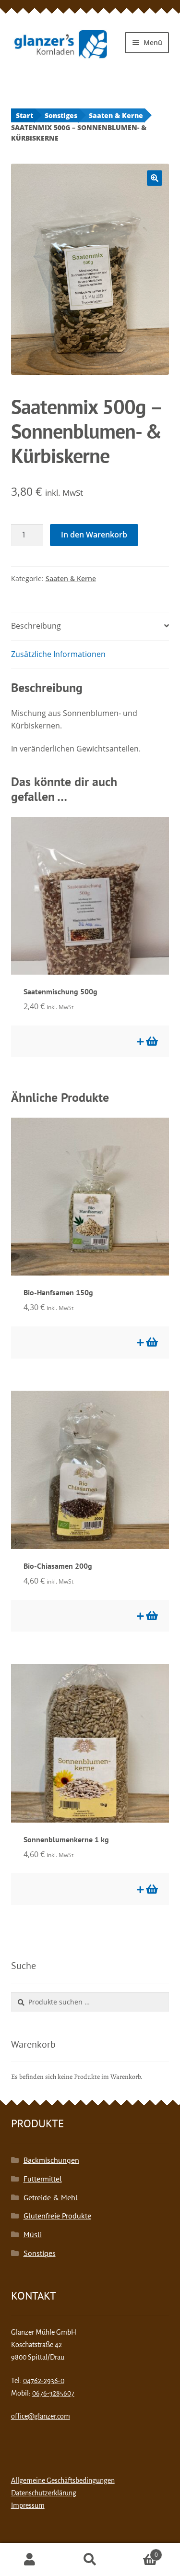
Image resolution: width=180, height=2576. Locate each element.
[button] (155, 178)
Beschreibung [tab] (36, 626)
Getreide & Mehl (51, 2197)
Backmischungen (51, 2160)
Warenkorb (139, 2551)
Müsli (33, 2234)
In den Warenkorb (94, 535)
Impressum (28, 2505)
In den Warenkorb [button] (151, 1041)
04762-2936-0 (44, 2381)
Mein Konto (30, 2560)
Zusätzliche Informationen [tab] (58, 654)
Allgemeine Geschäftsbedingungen (63, 2481)
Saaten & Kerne (116, 115)
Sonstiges (61, 115)
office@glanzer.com (41, 2416)
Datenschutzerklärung (44, 2493)
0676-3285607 (53, 2393)
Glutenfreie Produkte (57, 2216)
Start (24, 115)
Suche (90, 2560)
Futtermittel (43, 2179)
